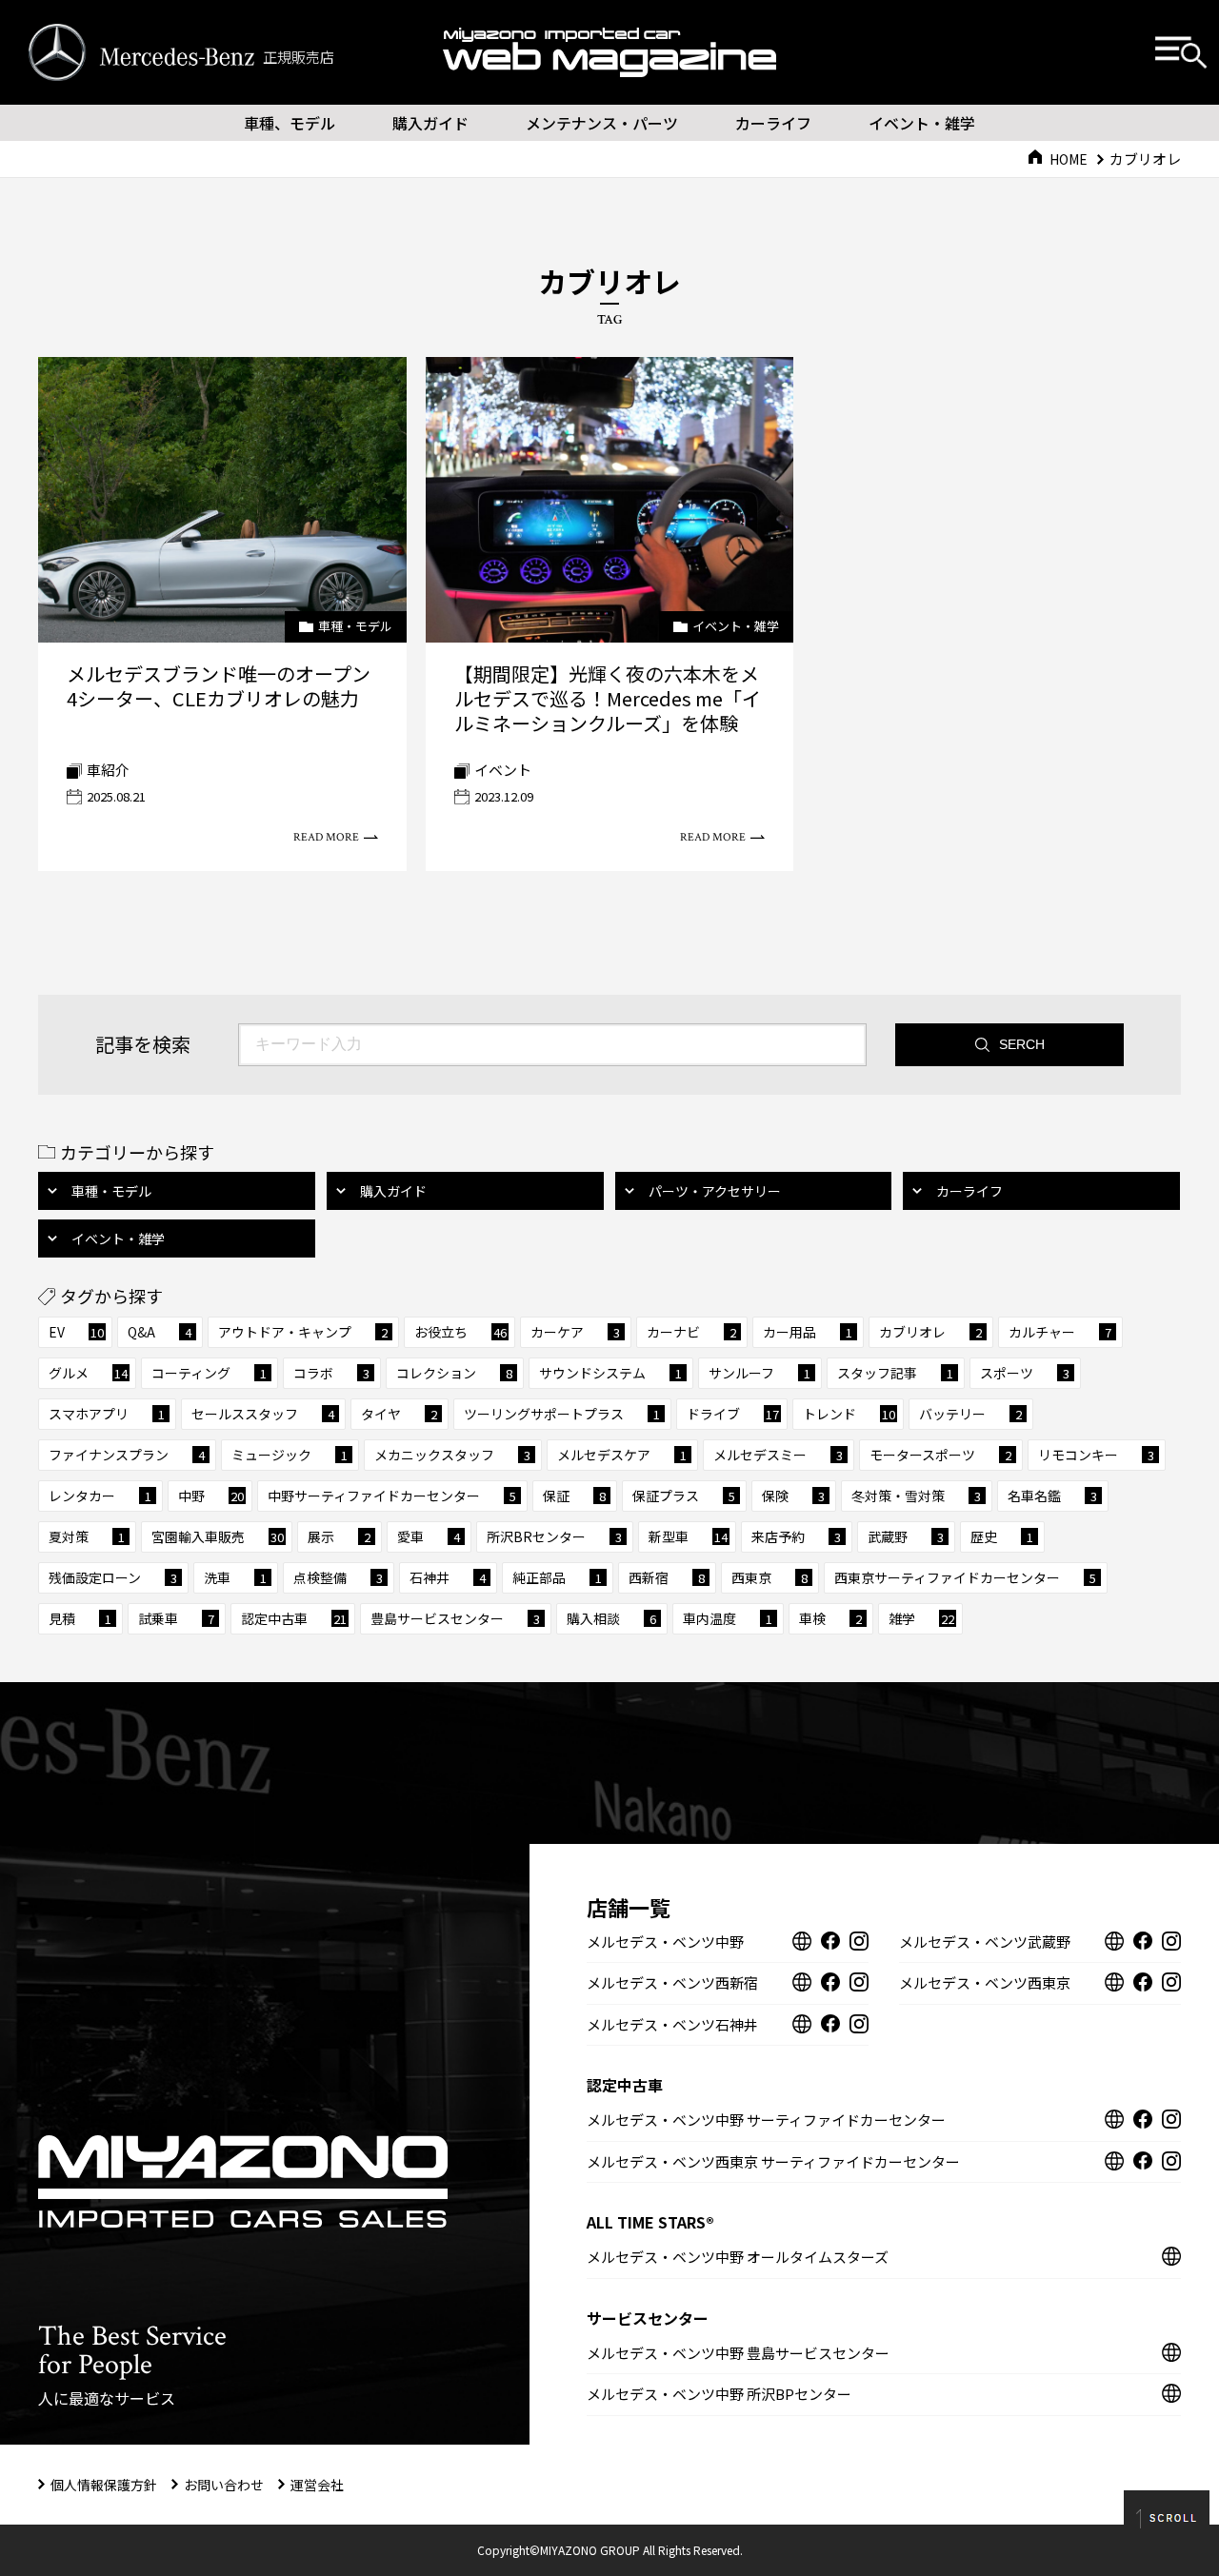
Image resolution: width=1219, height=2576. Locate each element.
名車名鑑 (1052, 1496)
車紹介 (108, 770)
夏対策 (87, 1536)
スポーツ (1025, 1373)
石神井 (448, 1577)
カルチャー (1060, 1332)
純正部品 (557, 1577)
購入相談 (611, 1618)
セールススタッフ (263, 1414)
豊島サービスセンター (455, 1618)
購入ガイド (430, 123)
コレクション (454, 1373)
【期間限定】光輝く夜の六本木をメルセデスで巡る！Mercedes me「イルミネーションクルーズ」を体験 (608, 698)
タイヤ (399, 1414)
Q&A (160, 1332)
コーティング (209, 1373)
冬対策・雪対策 (916, 1496)
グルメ (88, 1373)
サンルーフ (759, 1373)
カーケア (575, 1332)
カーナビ (691, 1332)
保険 (793, 1496)
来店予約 (796, 1536)
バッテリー (970, 1414)
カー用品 (808, 1332)
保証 (574, 1496)
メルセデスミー (778, 1455)
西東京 (769, 1577)
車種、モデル (290, 123)
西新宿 (667, 1577)
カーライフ (773, 123)
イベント (503, 770)
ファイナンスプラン (127, 1455)
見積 (80, 1618)
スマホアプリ (107, 1414)
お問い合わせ (224, 2485)
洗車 (235, 1577)
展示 (339, 1536)
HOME (1069, 159)
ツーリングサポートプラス (562, 1414)
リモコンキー (1096, 1455)
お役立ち (460, 1332)
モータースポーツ (940, 1455)
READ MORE (326, 837)
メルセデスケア (622, 1455)
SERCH (1022, 1044)
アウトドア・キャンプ (303, 1332)
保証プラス (684, 1496)
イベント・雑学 (922, 123)
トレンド (849, 1414)
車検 (830, 1618)
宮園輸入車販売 (218, 1536)
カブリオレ (930, 1332)
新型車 (688, 1536)
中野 (211, 1496)
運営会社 (317, 2485)
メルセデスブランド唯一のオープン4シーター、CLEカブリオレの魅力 (219, 686)
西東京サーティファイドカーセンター (965, 1577)
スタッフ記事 (895, 1373)
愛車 (429, 1536)
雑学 (921, 1618)
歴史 (1002, 1536)
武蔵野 (906, 1536)
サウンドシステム (610, 1373)
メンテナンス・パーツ (602, 123)
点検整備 (338, 1577)
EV (76, 1332)
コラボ (331, 1373)
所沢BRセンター (554, 1536)
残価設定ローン (113, 1577)
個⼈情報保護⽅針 (104, 2485)
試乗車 (176, 1618)
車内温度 (728, 1618)
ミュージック (290, 1455)
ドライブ (733, 1414)
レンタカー (100, 1496)
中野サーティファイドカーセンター (392, 1496)
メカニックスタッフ (452, 1455)
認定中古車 (294, 1618)
